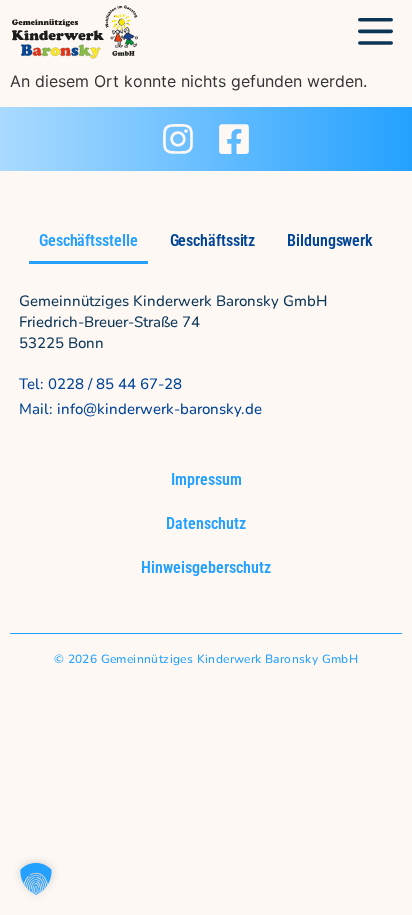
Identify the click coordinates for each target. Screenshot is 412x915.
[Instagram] (178, 139)
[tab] (88, 242)
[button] (376, 32)
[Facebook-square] (234, 139)
